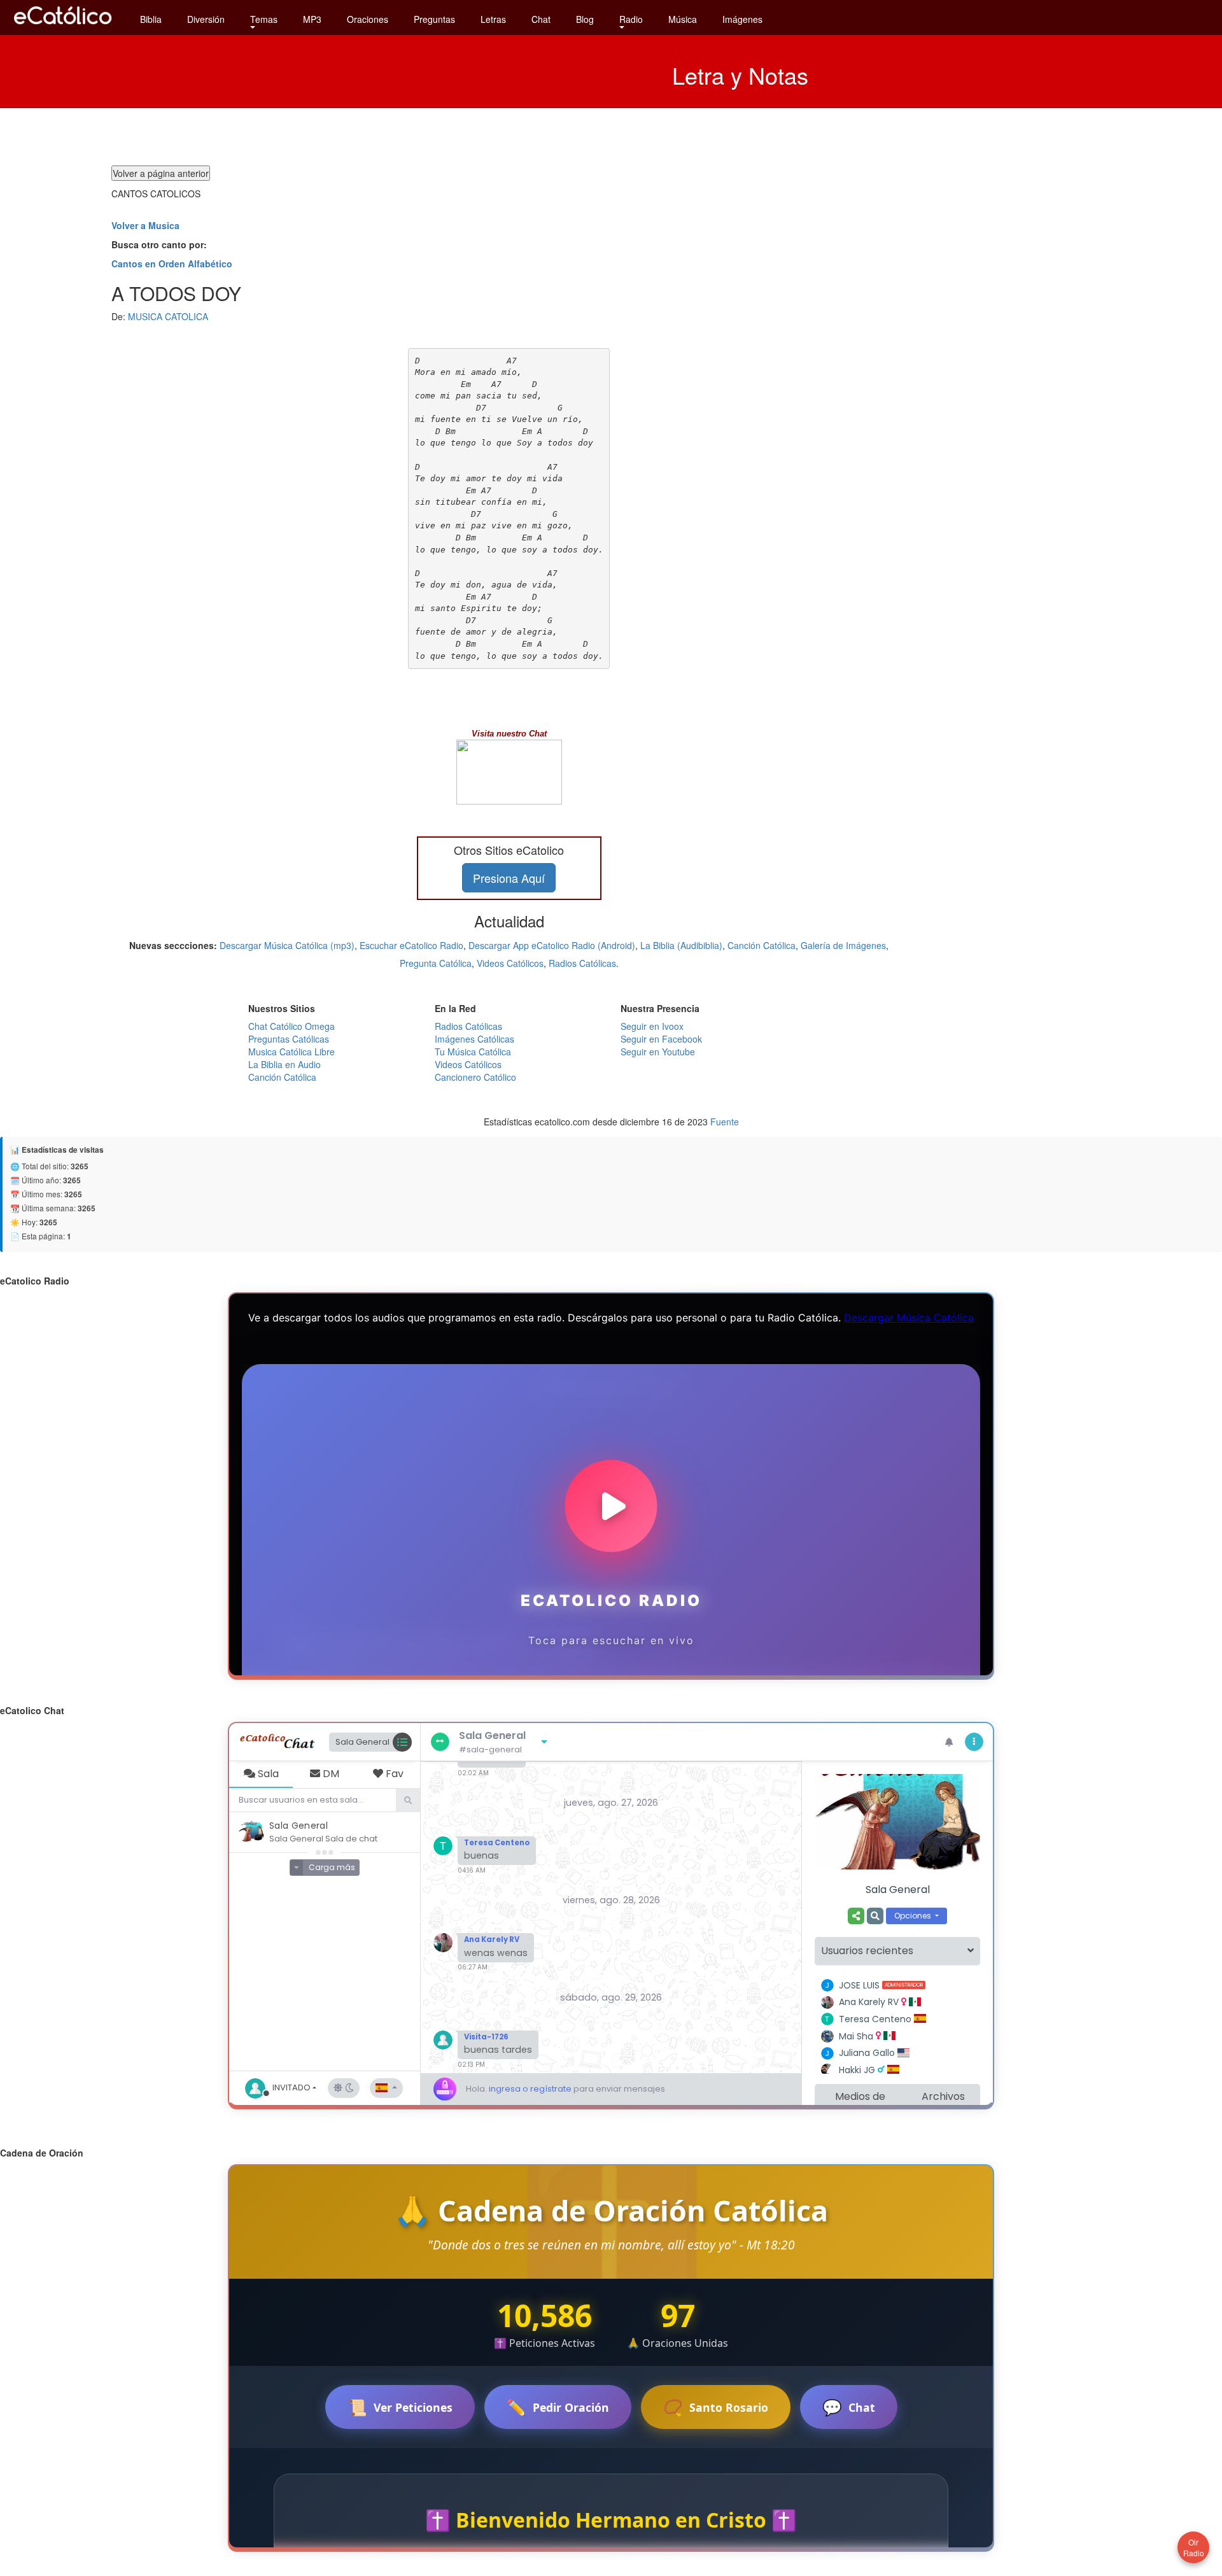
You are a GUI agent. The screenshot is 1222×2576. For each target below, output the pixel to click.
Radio (631, 19)
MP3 (312, 19)
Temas (264, 19)
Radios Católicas (582, 963)
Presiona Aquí (509, 878)
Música (683, 19)
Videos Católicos (510, 963)
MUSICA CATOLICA (168, 316)
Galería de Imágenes (843, 945)
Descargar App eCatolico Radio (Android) (552, 945)
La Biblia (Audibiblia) (681, 945)
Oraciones (368, 19)
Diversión (206, 19)
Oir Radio (1194, 2547)
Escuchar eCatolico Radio (411, 945)
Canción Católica (762, 945)
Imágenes (742, 19)
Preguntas (434, 19)
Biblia (151, 19)
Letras (493, 19)
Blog (585, 19)
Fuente (725, 1122)
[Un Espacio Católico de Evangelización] (64, 27)
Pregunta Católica (436, 963)
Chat (541, 19)
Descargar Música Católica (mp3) (287, 945)
